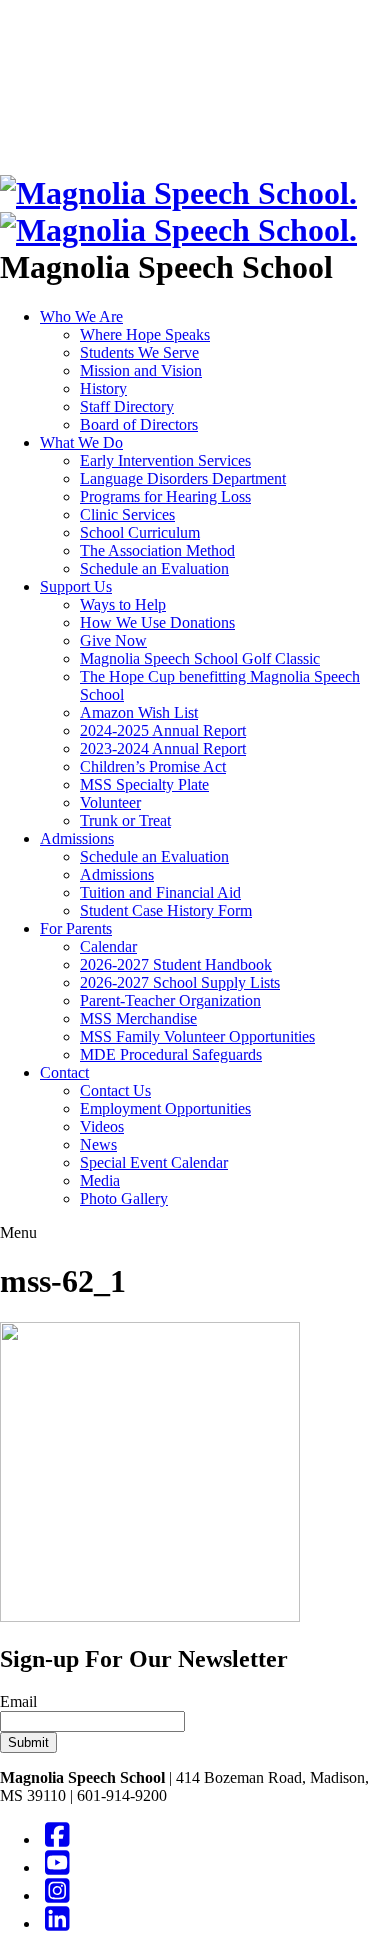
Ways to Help (123, 604)
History (103, 388)
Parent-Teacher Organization (170, 1000)
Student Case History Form (166, 910)
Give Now (113, 640)
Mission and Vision (141, 370)
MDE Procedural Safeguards (171, 1054)
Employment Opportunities (165, 1108)
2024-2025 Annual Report (163, 730)
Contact (64, 1072)
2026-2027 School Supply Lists (180, 982)
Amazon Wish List (139, 712)
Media (100, 1180)
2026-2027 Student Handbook (176, 964)
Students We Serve (139, 352)
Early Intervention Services (165, 460)
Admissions (77, 838)
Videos (102, 1126)
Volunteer (110, 802)
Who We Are (81, 316)
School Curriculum (140, 532)
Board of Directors (139, 424)
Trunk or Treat (125, 820)
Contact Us (115, 1090)
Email (18, 1701)
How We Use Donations (157, 622)
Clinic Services (127, 514)
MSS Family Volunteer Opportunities (197, 1036)
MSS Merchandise (138, 1018)
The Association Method (157, 550)
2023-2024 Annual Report (163, 748)
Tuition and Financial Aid (160, 892)
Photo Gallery (124, 1198)
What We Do (81, 442)
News (98, 1144)
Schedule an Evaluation (154, 568)
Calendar (108, 946)
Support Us (76, 586)
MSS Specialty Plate (144, 784)
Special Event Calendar (154, 1162)
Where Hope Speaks (145, 334)
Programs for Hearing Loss (165, 496)
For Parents (76, 928)
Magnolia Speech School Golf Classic (200, 658)
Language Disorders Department (183, 478)
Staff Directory (127, 406)
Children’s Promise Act (153, 766)
